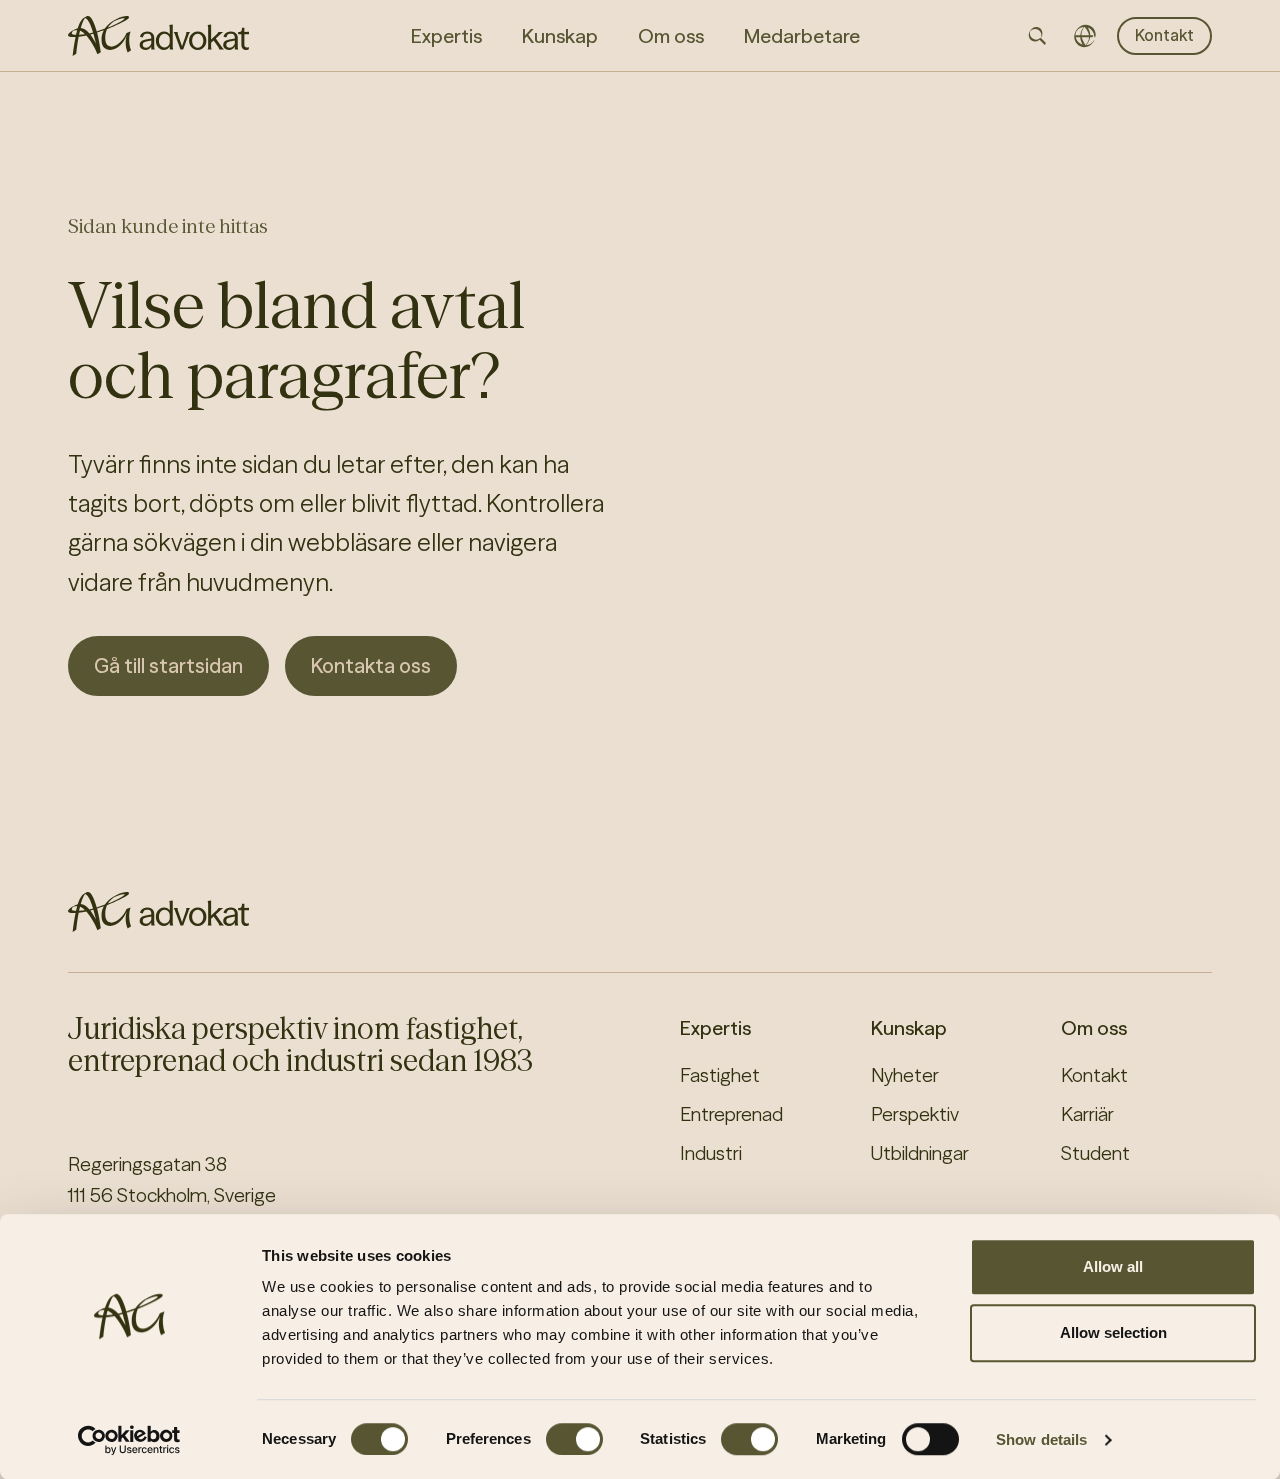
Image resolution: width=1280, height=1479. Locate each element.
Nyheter (905, 1075)
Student (1095, 1153)
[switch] (574, 1439)
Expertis (715, 1028)
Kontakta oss (371, 665)
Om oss (1094, 1028)
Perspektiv (915, 1114)
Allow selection (1113, 1332)
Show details (1041, 1439)
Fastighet (720, 1075)
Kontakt (1164, 35)
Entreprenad (731, 1114)
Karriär (1087, 1114)
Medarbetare (802, 36)
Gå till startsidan (168, 665)
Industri (711, 1153)
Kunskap (909, 1028)
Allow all (1113, 1266)
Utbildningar (920, 1153)
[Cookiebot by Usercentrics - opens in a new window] (129, 1440)
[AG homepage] (158, 36)
